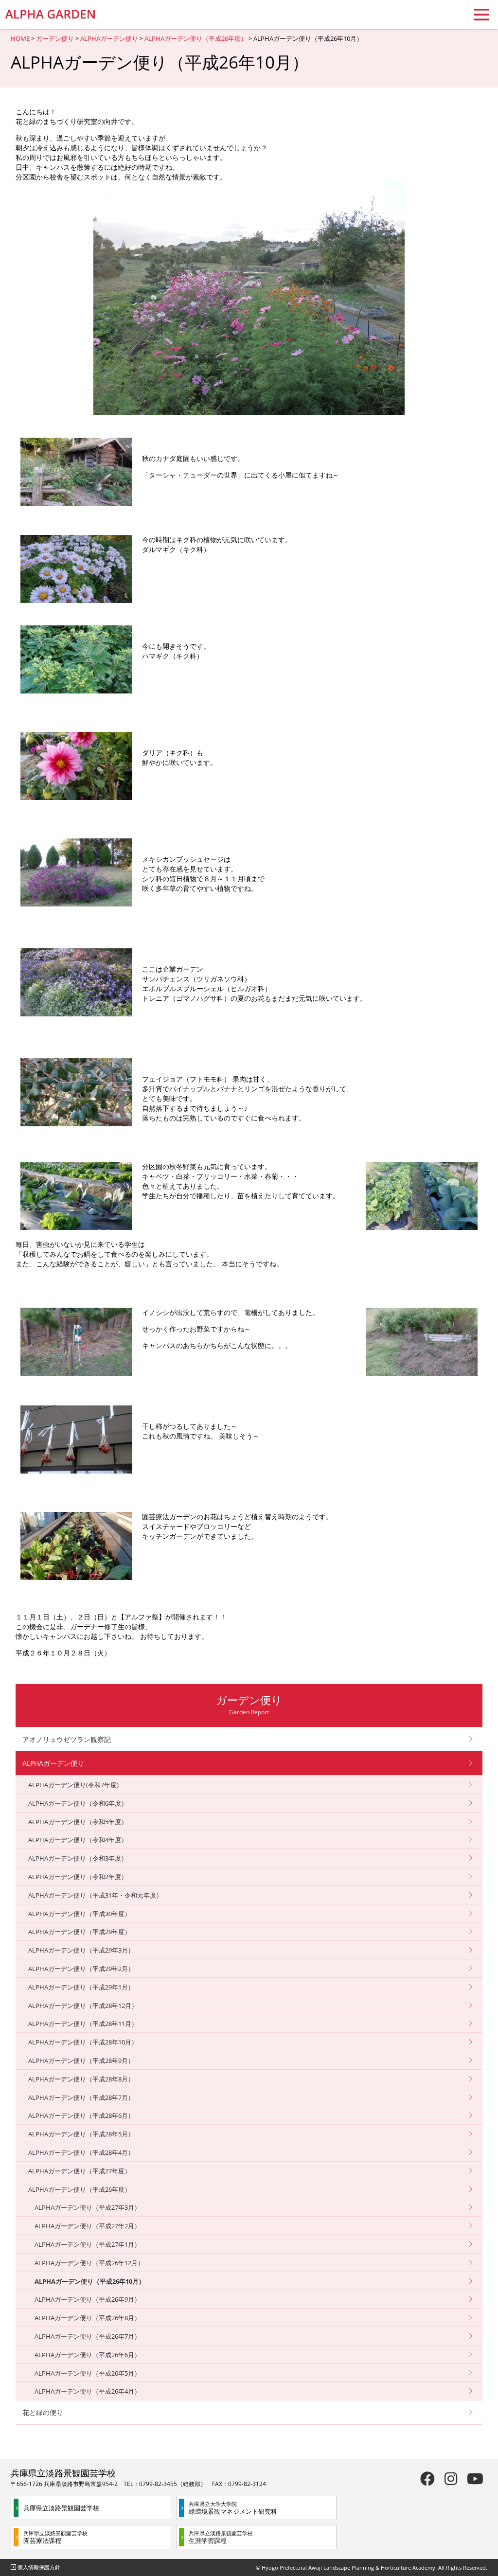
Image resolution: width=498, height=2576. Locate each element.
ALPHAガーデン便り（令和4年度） (78, 1840)
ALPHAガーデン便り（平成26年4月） (88, 2391)
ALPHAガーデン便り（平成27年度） (80, 2171)
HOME (20, 38)
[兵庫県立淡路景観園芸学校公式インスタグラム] (451, 2478)
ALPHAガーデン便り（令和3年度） (78, 1858)
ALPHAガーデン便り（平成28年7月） (81, 2097)
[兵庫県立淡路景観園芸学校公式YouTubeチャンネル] (475, 2478)
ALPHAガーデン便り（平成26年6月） (88, 2355)
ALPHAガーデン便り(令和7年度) (73, 1785)
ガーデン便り (55, 38)
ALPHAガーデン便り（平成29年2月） (81, 1969)
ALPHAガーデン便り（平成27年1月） (88, 2244)
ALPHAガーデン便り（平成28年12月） (83, 2006)
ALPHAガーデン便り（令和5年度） (78, 1822)
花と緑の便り (43, 2412)
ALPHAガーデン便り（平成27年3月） (88, 2207)
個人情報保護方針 (39, 2567)
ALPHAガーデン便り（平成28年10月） (83, 2042)
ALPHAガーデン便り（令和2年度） (78, 1877)
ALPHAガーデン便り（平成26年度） (196, 38)
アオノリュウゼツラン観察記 (67, 1739)
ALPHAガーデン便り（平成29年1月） (81, 1987)
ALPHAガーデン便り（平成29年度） (80, 1932)
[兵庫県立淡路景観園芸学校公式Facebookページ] (427, 2478)
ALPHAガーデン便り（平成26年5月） (88, 2373)
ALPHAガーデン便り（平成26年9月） (88, 2299)
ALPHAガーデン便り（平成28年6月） (81, 2115)
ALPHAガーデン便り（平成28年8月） (81, 2079)
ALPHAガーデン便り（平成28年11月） (83, 2024)
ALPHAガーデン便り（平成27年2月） (88, 2226)
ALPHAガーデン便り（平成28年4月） (81, 2152)
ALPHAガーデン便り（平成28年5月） (81, 2134)
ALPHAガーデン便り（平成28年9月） (81, 2061)
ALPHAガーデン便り (109, 38)
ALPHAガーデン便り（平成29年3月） (81, 1950)
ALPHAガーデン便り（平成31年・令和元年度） (95, 1895)
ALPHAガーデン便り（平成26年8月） (88, 2318)
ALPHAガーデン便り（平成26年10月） (90, 2281)
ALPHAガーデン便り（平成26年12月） (89, 2263)
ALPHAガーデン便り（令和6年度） (78, 1803)
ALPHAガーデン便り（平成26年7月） (88, 2336)
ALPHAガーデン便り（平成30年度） (80, 1914)
